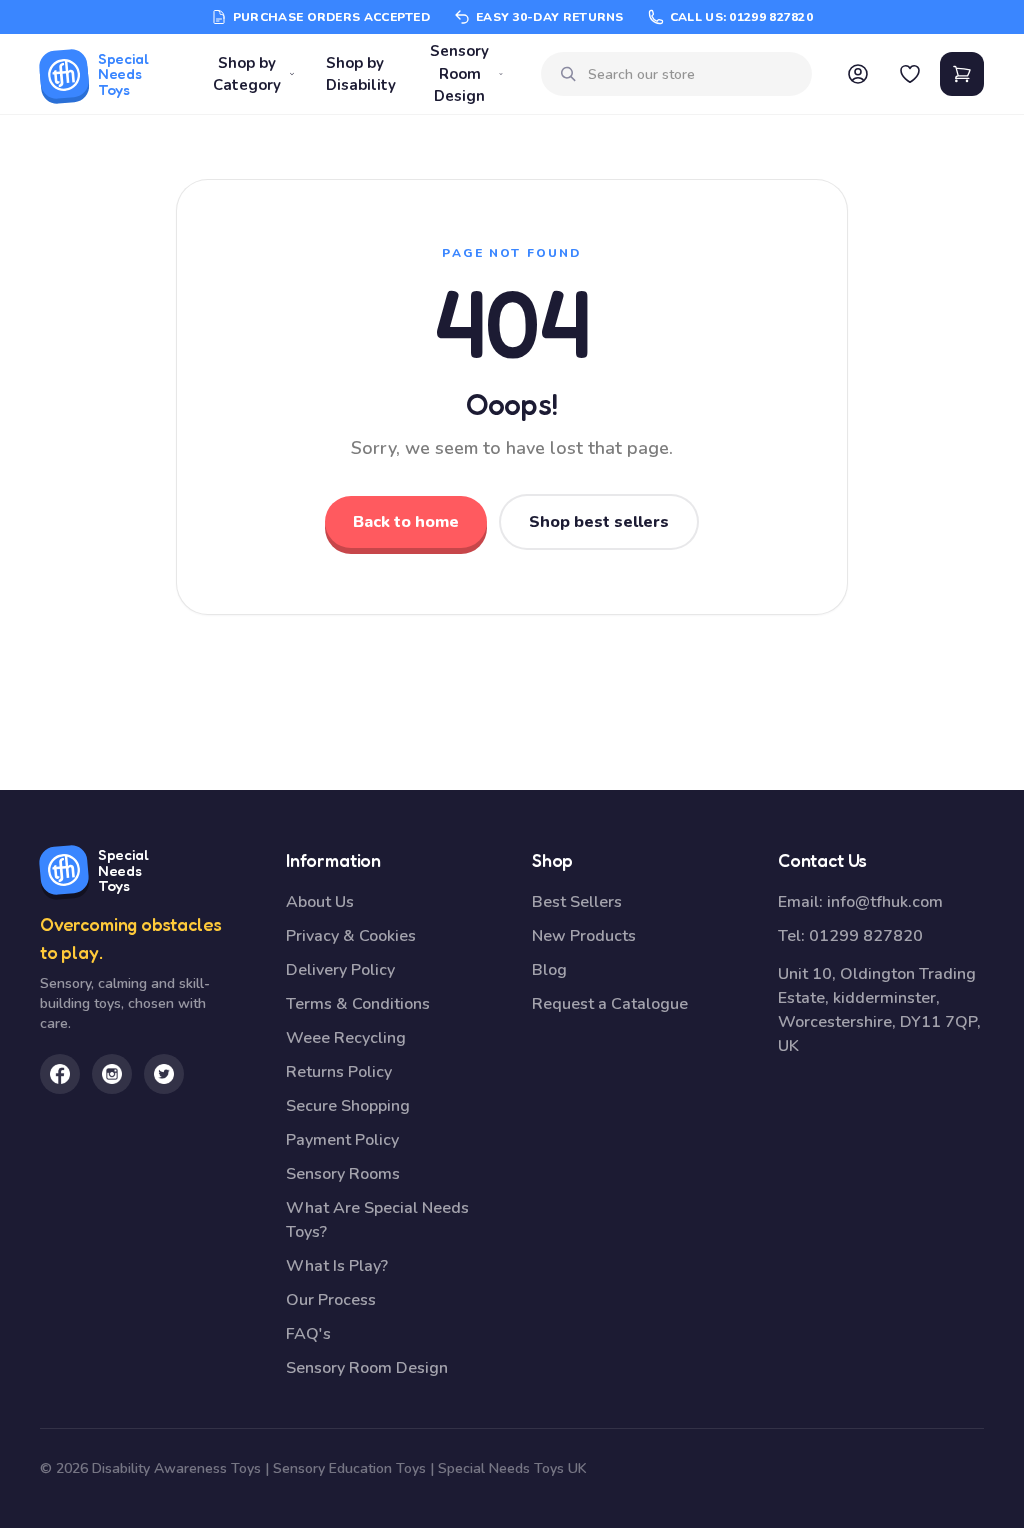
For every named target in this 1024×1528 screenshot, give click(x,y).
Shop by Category (247, 74)
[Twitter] (164, 1074)
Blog (549, 970)
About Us (320, 902)
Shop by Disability (361, 74)
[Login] (858, 74)
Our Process (331, 1300)
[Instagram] (112, 1074)
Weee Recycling (346, 1038)
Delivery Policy (340, 970)
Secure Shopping (348, 1106)
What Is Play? (337, 1266)
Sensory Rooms (343, 1174)
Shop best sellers (599, 522)
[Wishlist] (910, 74)
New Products (584, 936)
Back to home (406, 522)
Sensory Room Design (459, 73)
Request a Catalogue (610, 1004)
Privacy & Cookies (351, 936)
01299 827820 (866, 936)
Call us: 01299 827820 (741, 17)
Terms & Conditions (358, 1004)
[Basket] (962, 74)
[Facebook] (60, 1074)
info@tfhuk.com (885, 902)
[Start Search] (568, 74)
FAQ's (308, 1334)
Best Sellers (577, 902)
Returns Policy (339, 1072)
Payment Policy (342, 1140)
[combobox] (692, 74)
